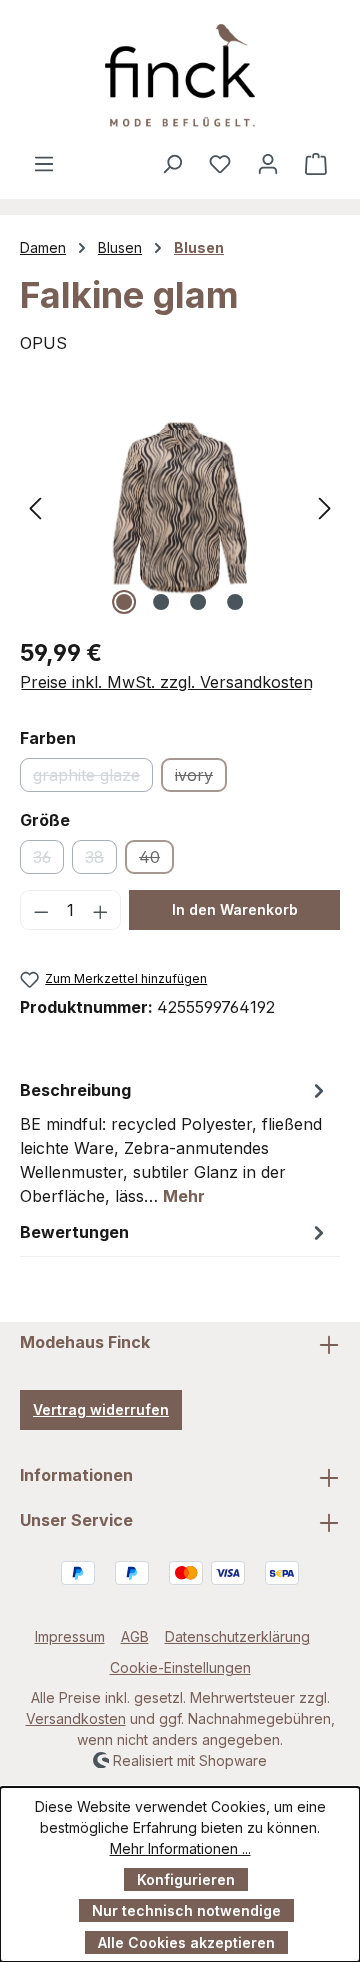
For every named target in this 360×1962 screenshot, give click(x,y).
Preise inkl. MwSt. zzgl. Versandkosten (166, 682)
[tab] (175, 1142)
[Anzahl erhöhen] (101, 910)
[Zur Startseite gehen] (180, 75)
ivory (201, 778)
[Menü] (44, 163)
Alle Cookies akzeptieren (186, 1942)
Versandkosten (76, 1718)
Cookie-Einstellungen (180, 1667)
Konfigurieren (186, 1879)
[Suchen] (172, 163)
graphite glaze (93, 778)
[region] (180, 507)
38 (101, 860)
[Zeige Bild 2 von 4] (161, 602)
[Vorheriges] (35, 507)
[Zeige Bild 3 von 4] (198, 602)
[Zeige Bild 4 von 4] (235, 602)
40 (156, 860)
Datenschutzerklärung (237, 1636)
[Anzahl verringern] (41, 910)
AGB (135, 1636)
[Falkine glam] (180, 507)
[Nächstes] (325, 507)
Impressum (70, 1636)
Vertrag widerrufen (101, 1409)
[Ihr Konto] (268, 163)
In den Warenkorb (235, 909)
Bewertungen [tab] (74, 1232)
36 (48, 860)
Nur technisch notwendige (186, 1910)
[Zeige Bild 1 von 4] (124, 602)
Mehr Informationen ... (180, 1848)
